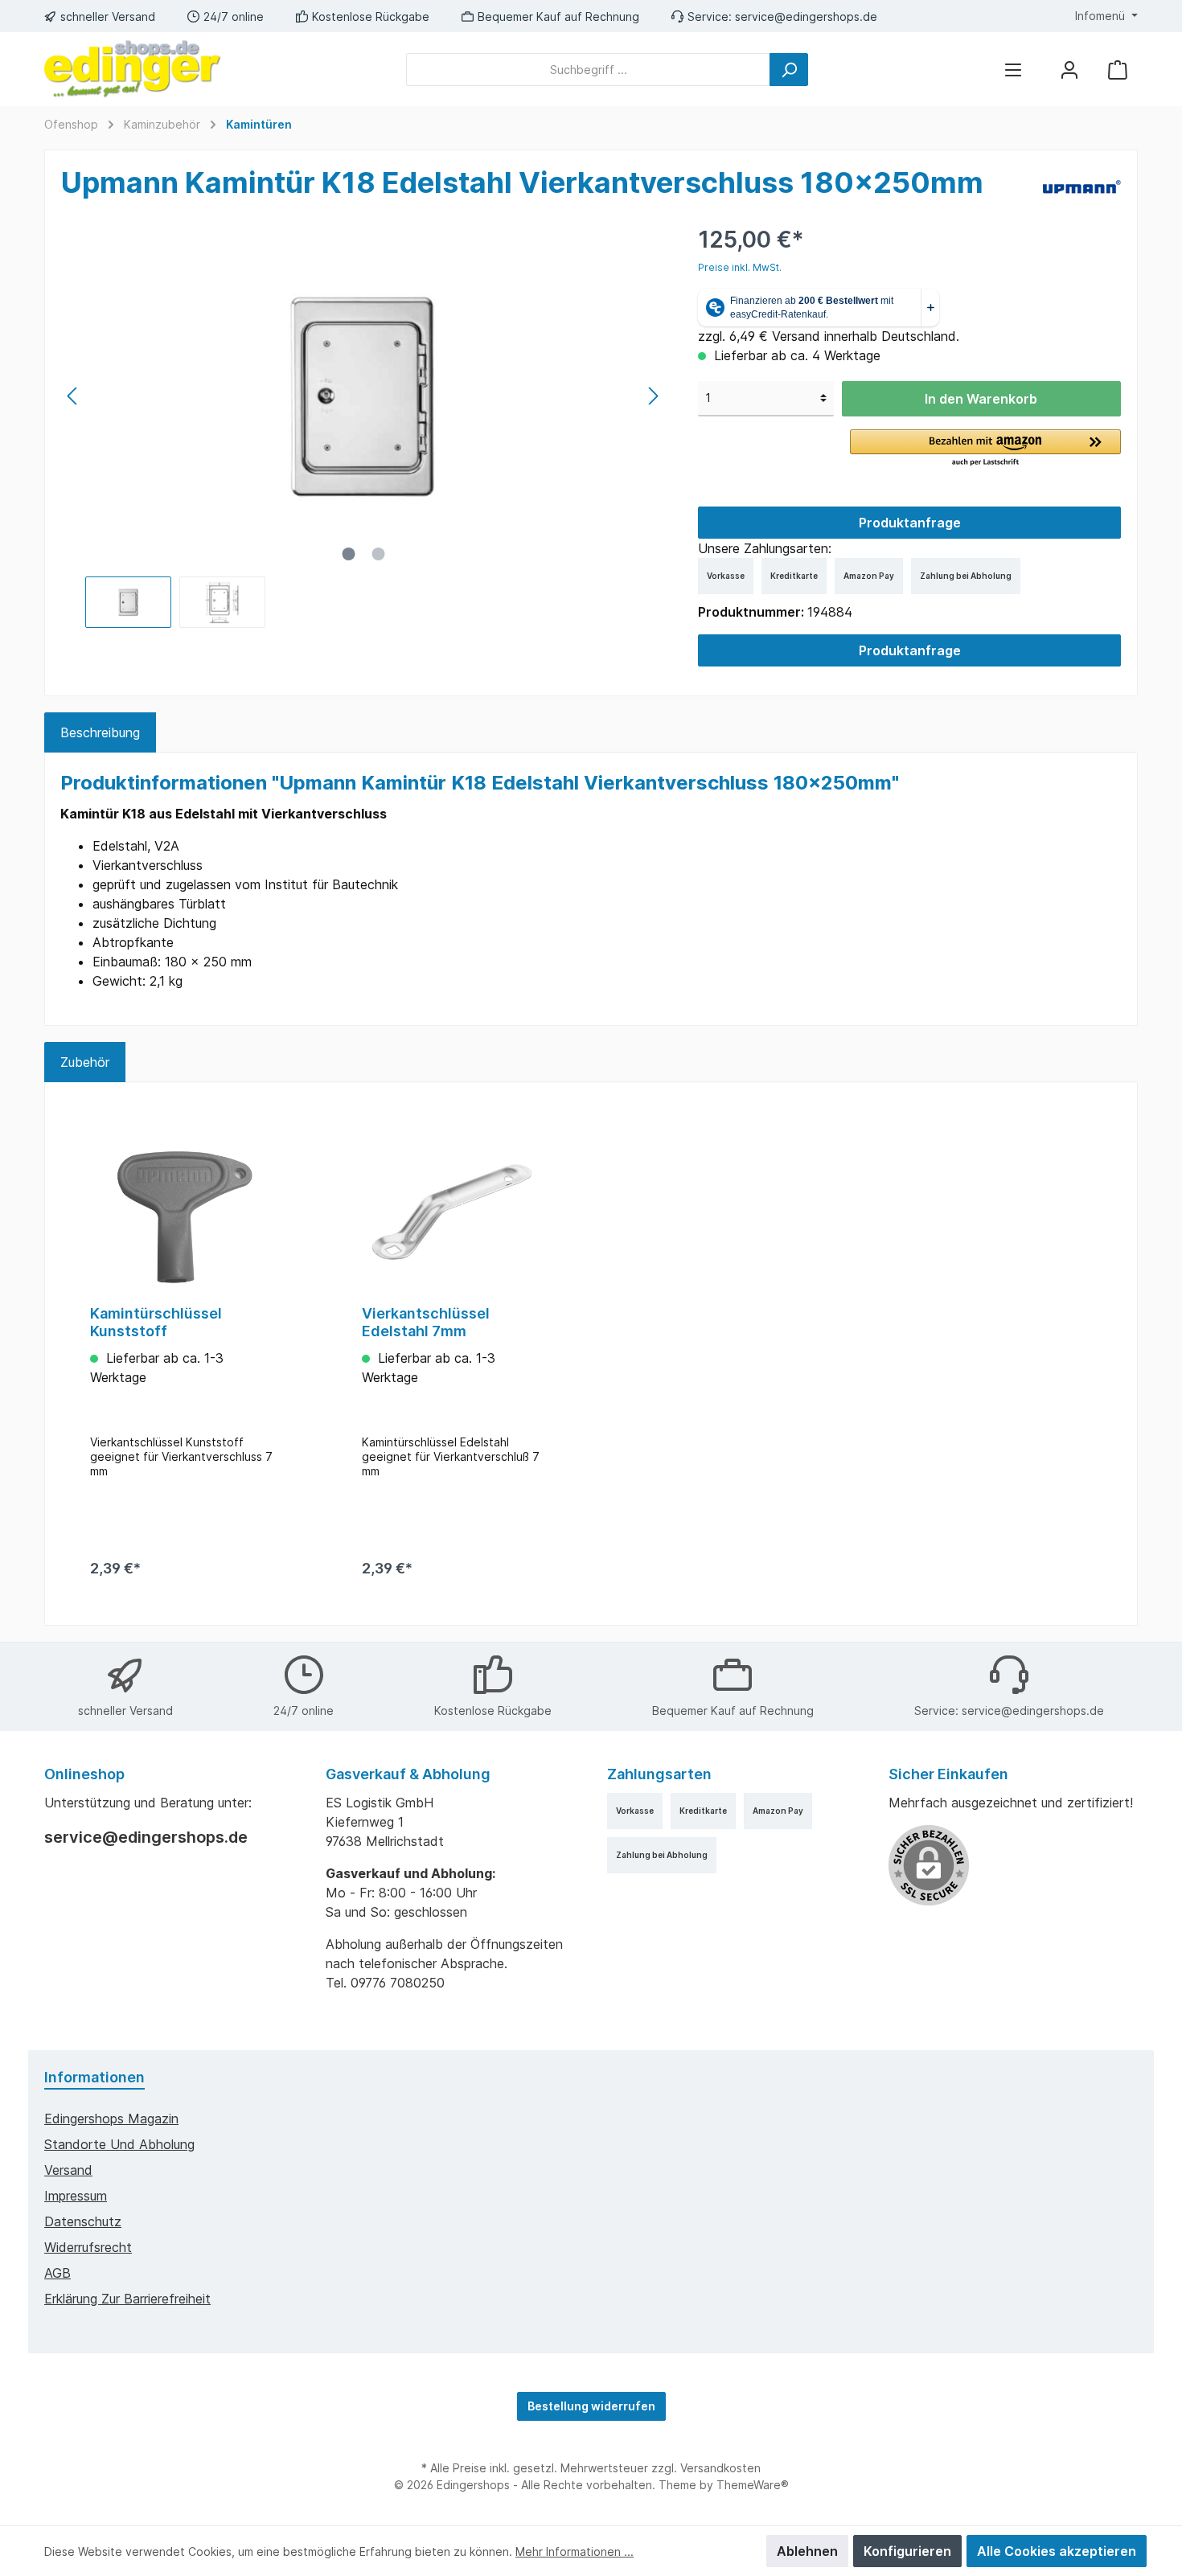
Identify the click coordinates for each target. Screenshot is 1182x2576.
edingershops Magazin (111, 2119)
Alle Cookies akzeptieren (1057, 2551)
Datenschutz (83, 2221)
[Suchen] (789, 70)
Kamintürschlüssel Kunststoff (156, 1322)
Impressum (76, 2196)
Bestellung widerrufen (591, 2406)
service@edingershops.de (806, 16)
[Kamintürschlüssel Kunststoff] (184, 1212)
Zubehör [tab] (85, 1062)
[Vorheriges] (73, 396)
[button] (985, 449)
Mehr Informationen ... (575, 2551)
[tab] (100, 732)
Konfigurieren (907, 2551)
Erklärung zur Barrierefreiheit (127, 2299)
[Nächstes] (653, 396)
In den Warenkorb (981, 399)
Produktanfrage (910, 523)
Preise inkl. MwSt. (740, 267)
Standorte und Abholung (119, 2144)
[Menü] (1013, 70)
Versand (68, 2170)
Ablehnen (807, 2551)
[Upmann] (1082, 186)
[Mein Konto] (1069, 70)
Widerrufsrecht (88, 2247)
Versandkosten (720, 2468)
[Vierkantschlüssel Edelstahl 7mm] (456, 1212)
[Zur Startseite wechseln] (133, 69)
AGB (57, 2273)
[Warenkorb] (1118, 70)
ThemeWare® (753, 2485)
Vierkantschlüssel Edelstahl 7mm (426, 1322)
